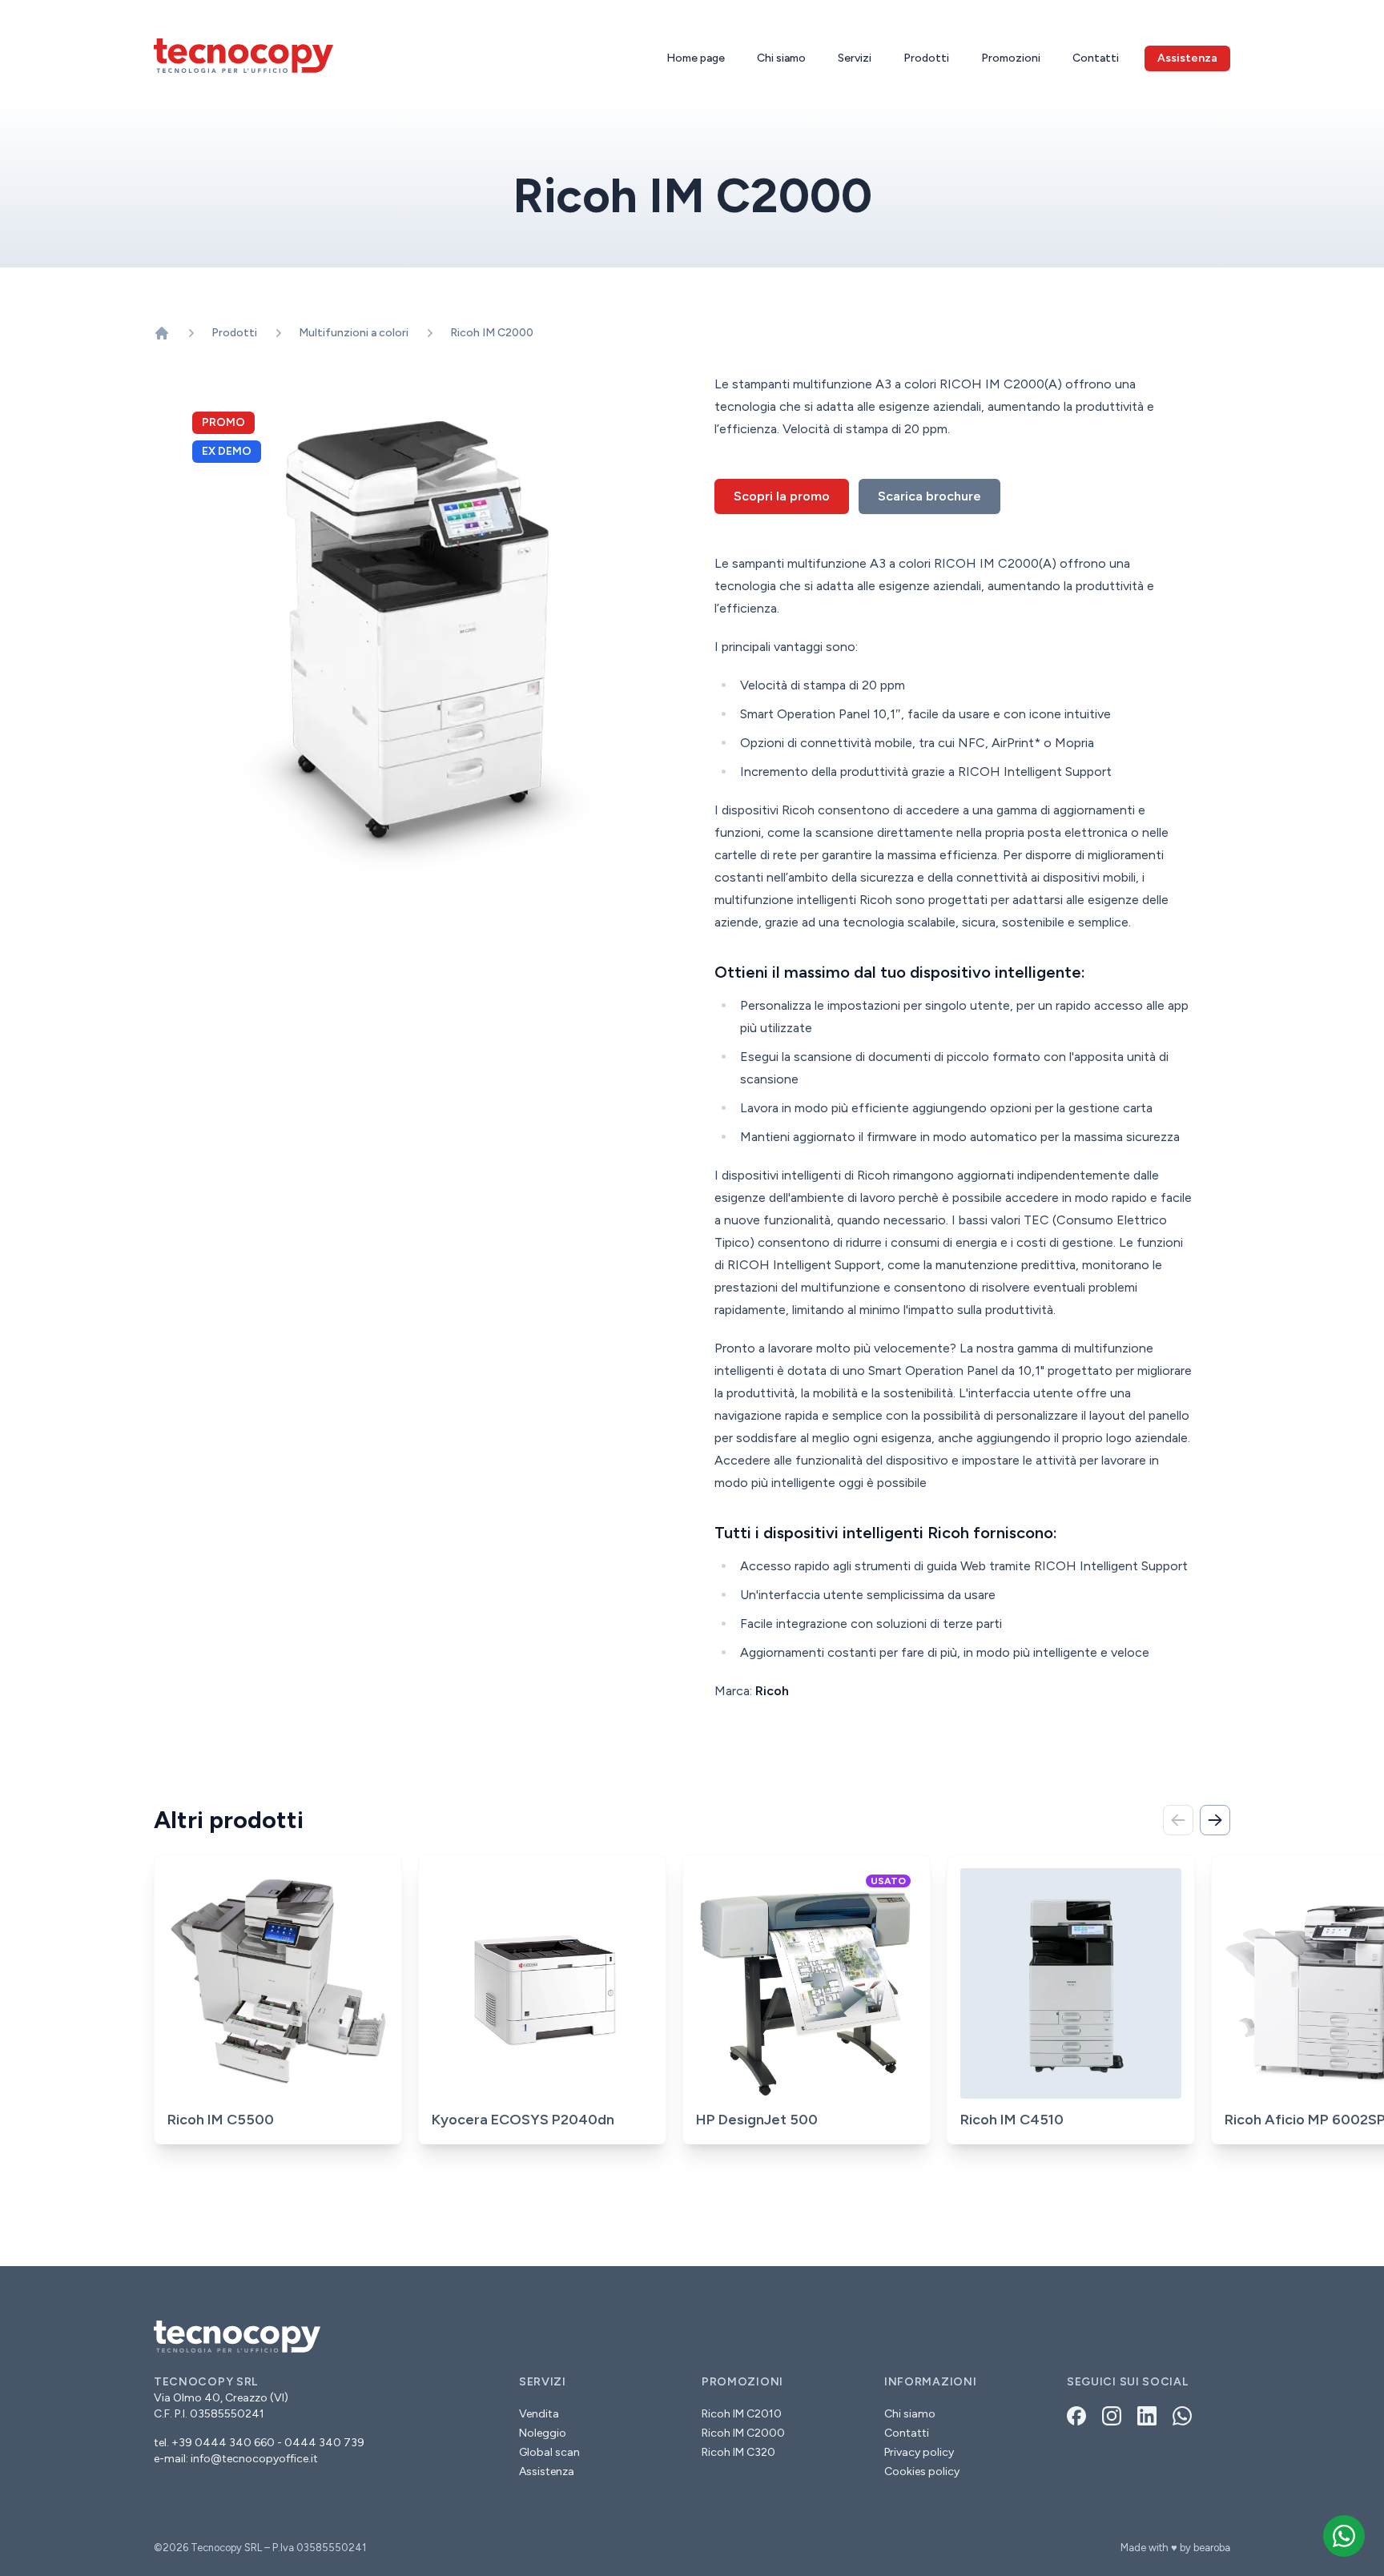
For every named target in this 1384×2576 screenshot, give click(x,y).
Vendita (539, 2414)
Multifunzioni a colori (354, 333)
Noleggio (543, 2433)
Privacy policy (919, 2452)
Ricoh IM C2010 (742, 2414)
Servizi (855, 58)
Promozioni (1011, 58)
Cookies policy (922, 2472)
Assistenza (547, 2472)
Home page (696, 58)
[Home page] (162, 333)
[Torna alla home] (243, 56)
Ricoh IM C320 (738, 2452)
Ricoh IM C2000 (492, 333)
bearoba (1212, 2548)
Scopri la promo (782, 496)
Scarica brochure (929, 496)
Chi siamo (781, 58)
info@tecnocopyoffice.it (254, 2459)
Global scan (549, 2452)
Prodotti (926, 58)
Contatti (1096, 58)
